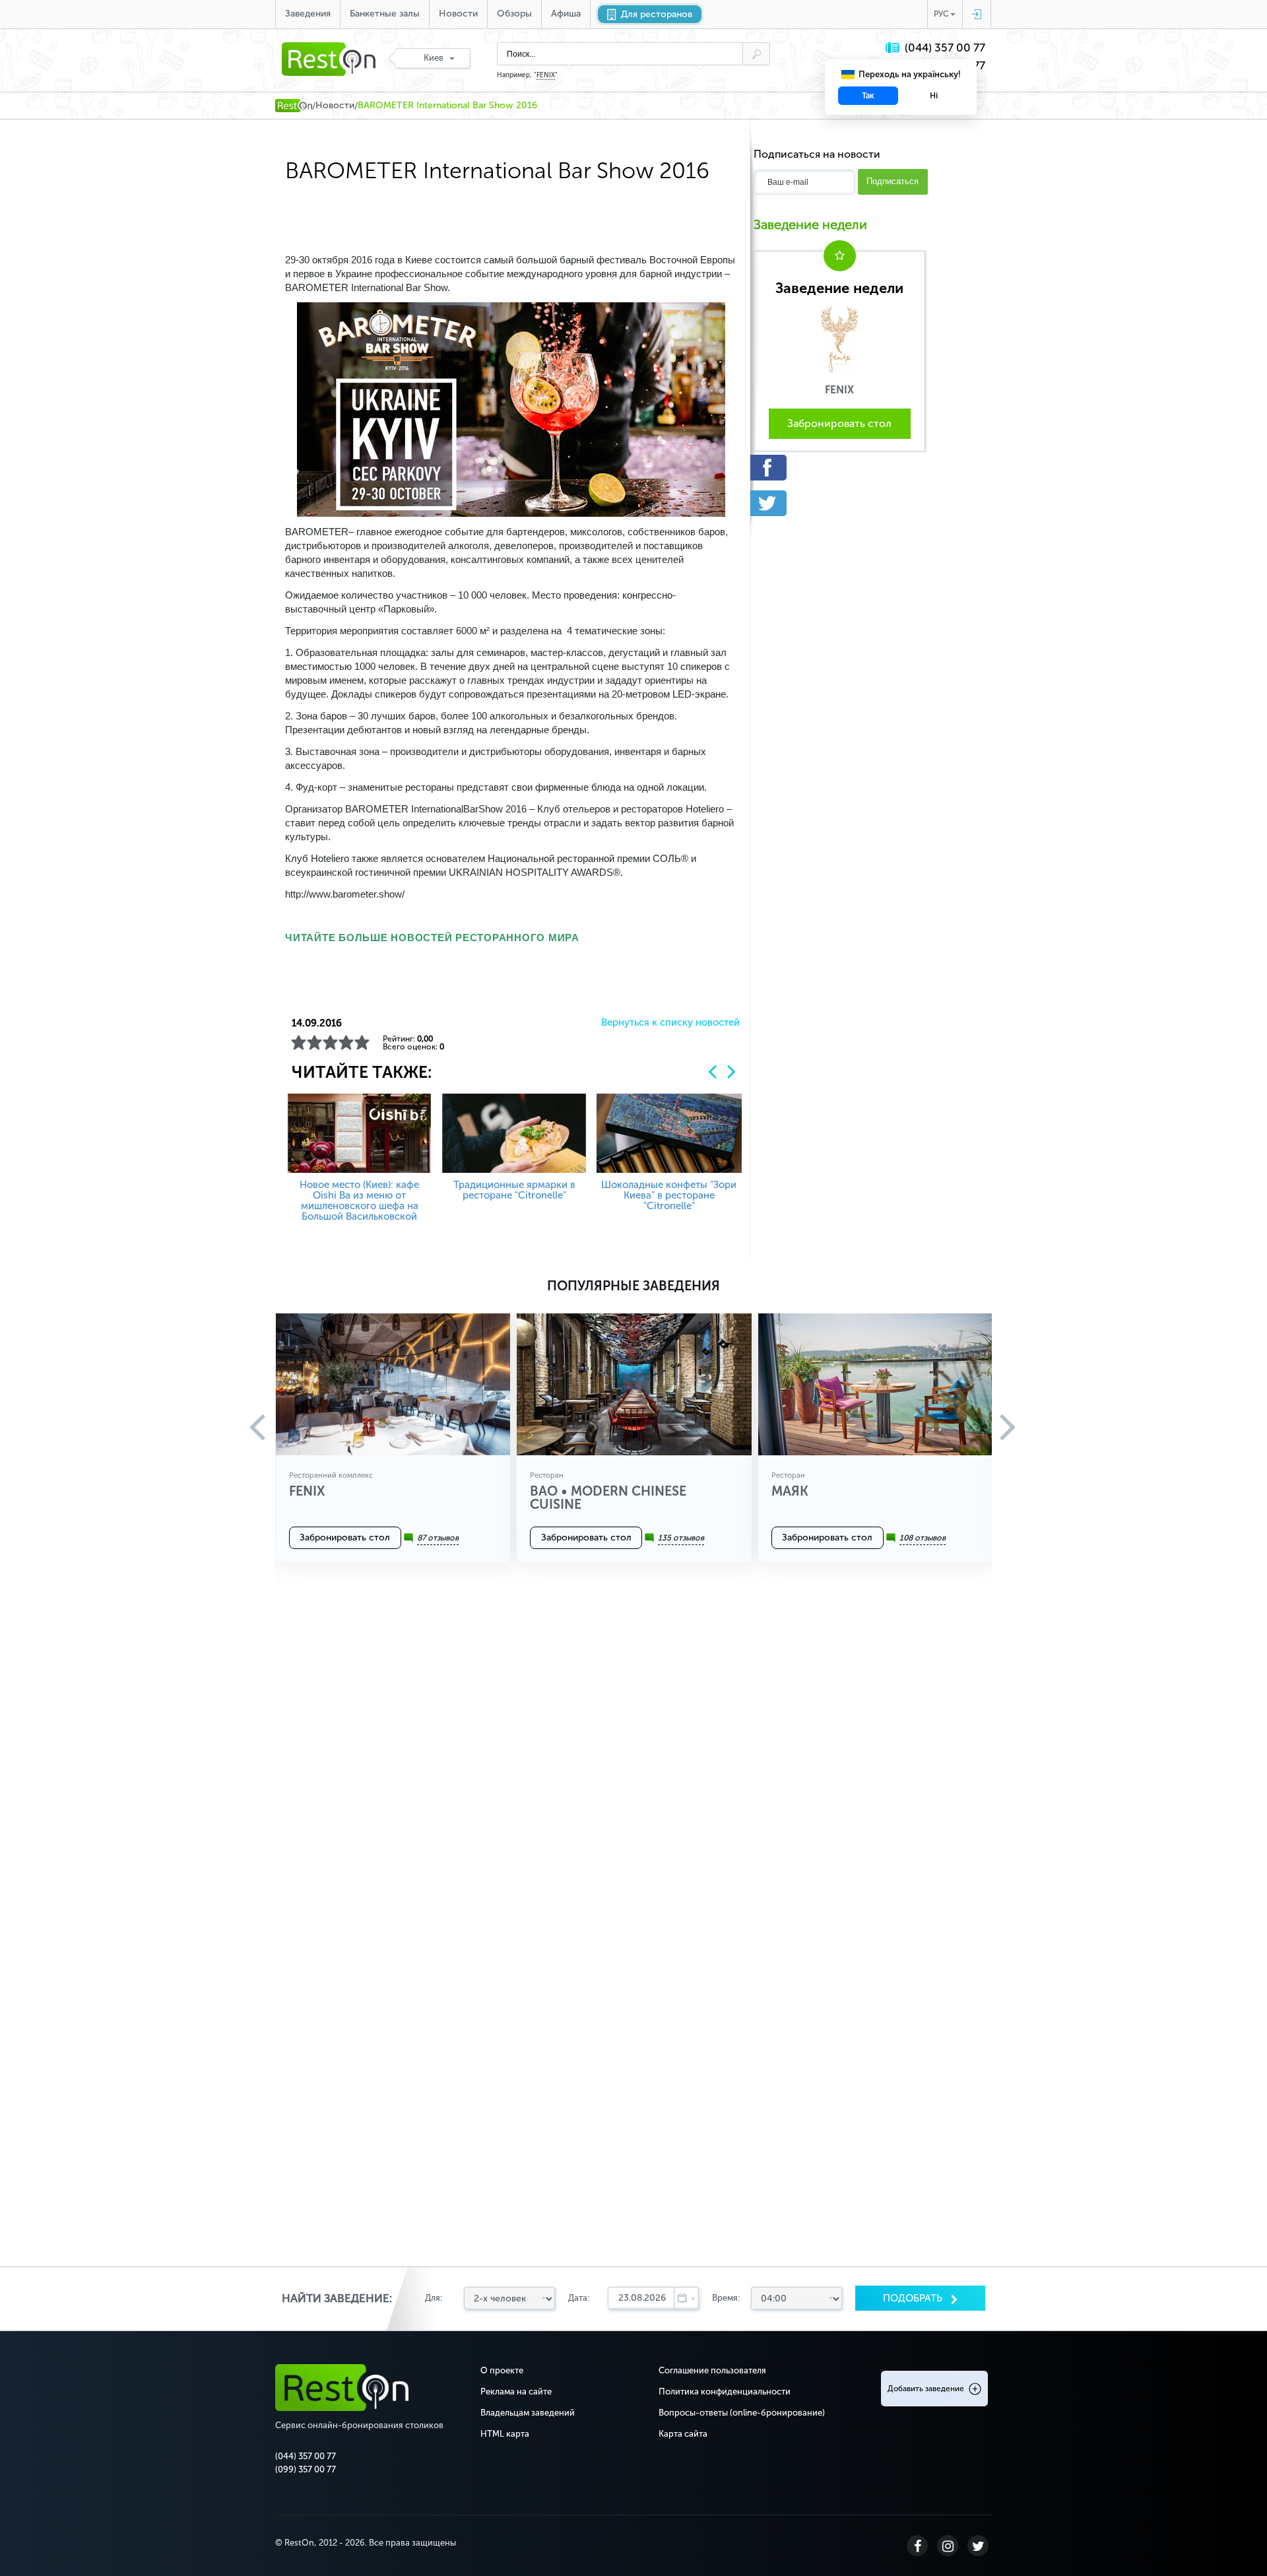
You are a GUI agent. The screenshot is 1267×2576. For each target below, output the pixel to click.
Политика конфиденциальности (725, 2392)
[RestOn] (294, 106)
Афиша (566, 14)
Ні (934, 96)
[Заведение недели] (839, 339)
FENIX (546, 75)
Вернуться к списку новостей (670, 1023)
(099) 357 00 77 (306, 2469)
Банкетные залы (385, 14)
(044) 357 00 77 (945, 48)
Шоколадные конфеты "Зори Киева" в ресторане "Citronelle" (669, 1195)
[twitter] (839, 503)
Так (868, 96)
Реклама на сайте (516, 2392)
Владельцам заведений (528, 2413)
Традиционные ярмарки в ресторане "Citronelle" (514, 1190)
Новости (458, 14)
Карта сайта (683, 2434)
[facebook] (839, 468)
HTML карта (505, 2434)
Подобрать (914, 2298)
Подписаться (893, 181)
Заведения (308, 14)
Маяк (790, 1491)
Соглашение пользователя (712, 2370)
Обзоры (514, 14)
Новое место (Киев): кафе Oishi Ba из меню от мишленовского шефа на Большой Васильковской (359, 1201)
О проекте (502, 2370)
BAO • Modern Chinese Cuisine (608, 1498)
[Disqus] (633, 1760)
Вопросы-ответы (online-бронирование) (742, 2413)
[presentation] (712, 1072)
